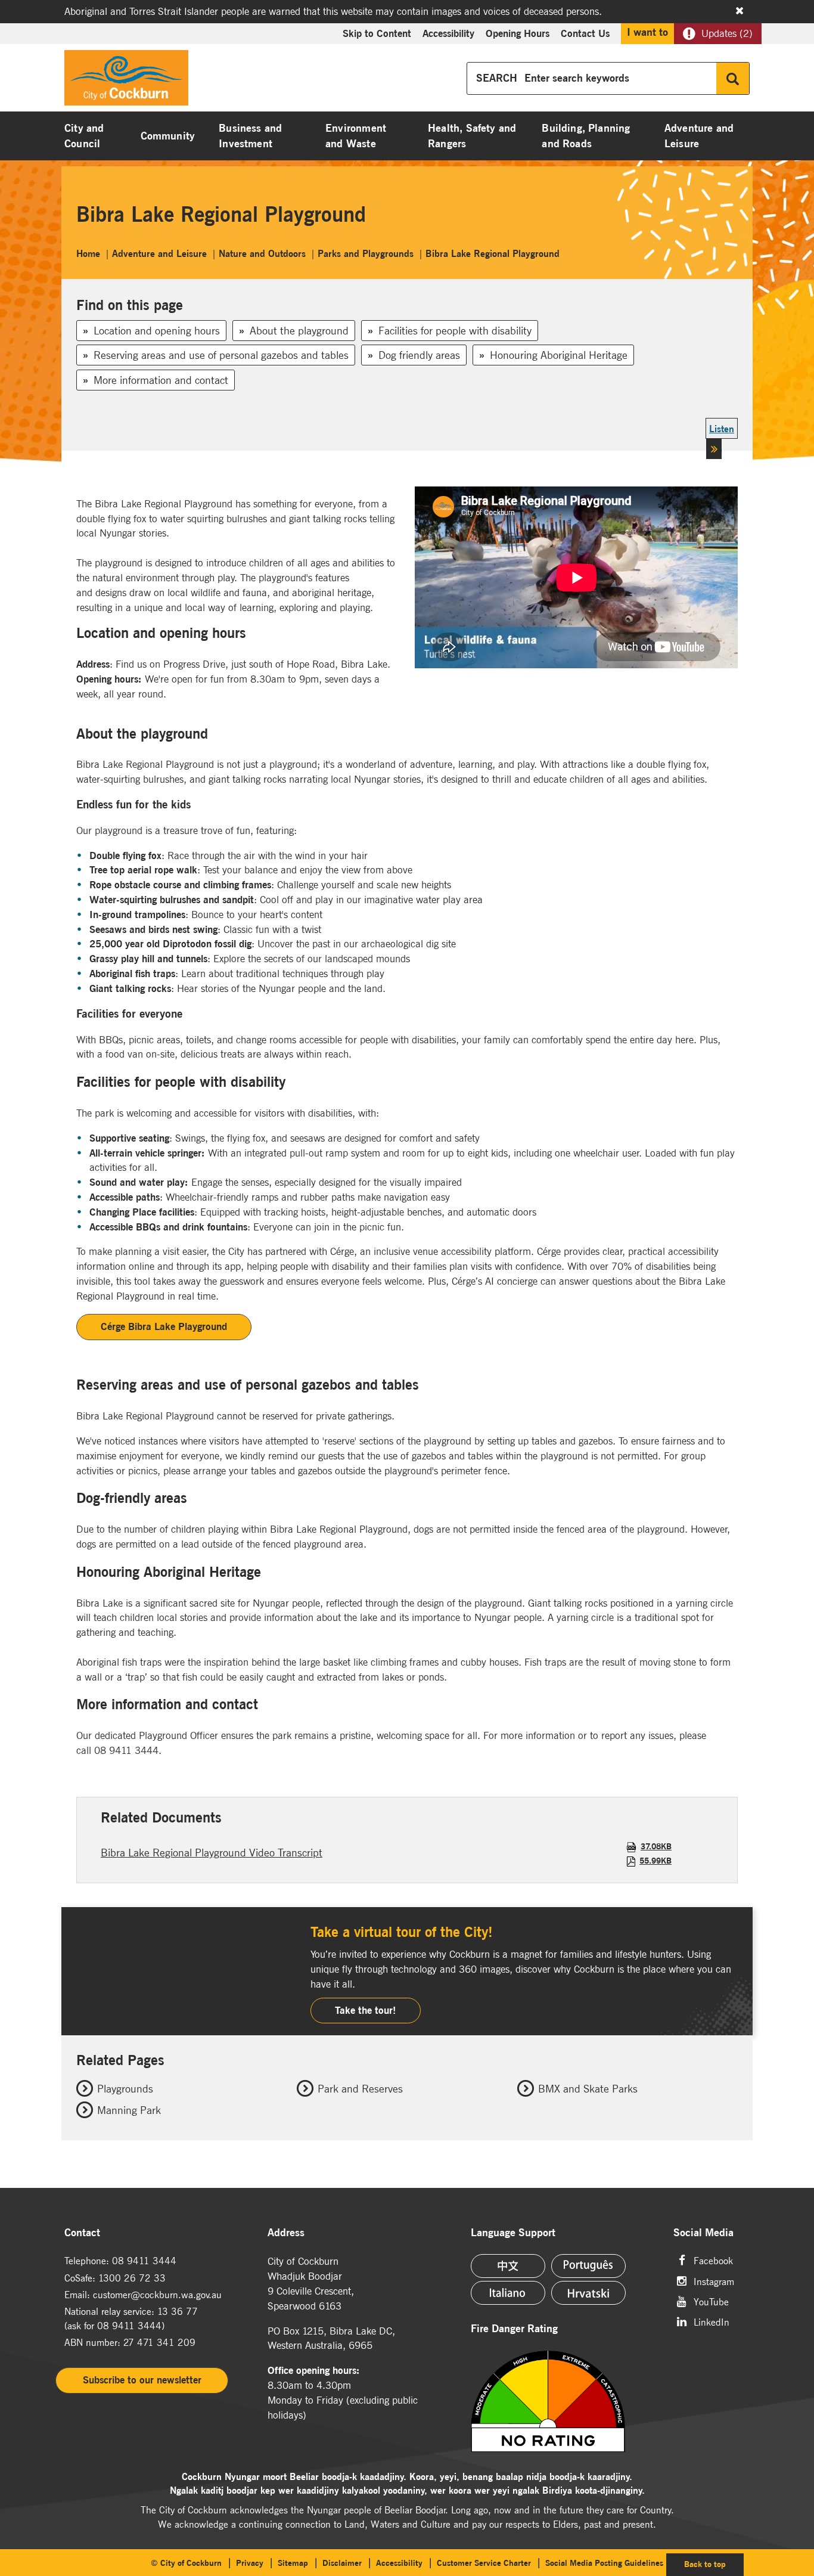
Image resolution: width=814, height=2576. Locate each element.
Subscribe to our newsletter (142, 2380)
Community (168, 136)
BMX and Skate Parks (588, 2089)
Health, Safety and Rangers (472, 136)
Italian (508, 2293)
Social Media (703, 2233)
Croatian (588, 2293)
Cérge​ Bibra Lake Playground (164, 1326)
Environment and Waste (356, 136)
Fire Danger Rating (514, 2329)
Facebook (713, 2260)
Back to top (714, 2564)
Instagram (714, 2281)
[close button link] (740, 11)
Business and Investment (250, 136)
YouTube (711, 2301)
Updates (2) (727, 33)
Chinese (508, 2266)
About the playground (299, 331)
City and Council (84, 136)
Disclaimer (342, 2563)
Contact (82, 2233)
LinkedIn (712, 2321)
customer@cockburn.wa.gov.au (157, 2295)
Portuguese (588, 2266)
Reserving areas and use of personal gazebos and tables (221, 355)
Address (286, 2233)
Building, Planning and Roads (586, 136)
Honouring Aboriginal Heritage (559, 355)
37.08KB (656, 1846)
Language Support (513, 2233)
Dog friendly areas (419, 355)
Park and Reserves (360, 2089)
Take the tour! (366, 2010)
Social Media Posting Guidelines (604, 2563)
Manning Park (129, 2110)
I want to (647, 32)
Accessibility (448, 33)
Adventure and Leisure (699, 136)
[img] (565, 2401)
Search (733, 78)
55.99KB (655, 1861)
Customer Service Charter (484, 2563)
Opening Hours (518, 33)
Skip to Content (377, 33)
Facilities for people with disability (455, 331)
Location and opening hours (157, 331)
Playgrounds (125, 2089)
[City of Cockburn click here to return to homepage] (126, 81)
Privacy (250, 2563)
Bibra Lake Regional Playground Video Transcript (212, 1853)
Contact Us (585, 33)
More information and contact (161, 380)
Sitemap (293, 2563)
